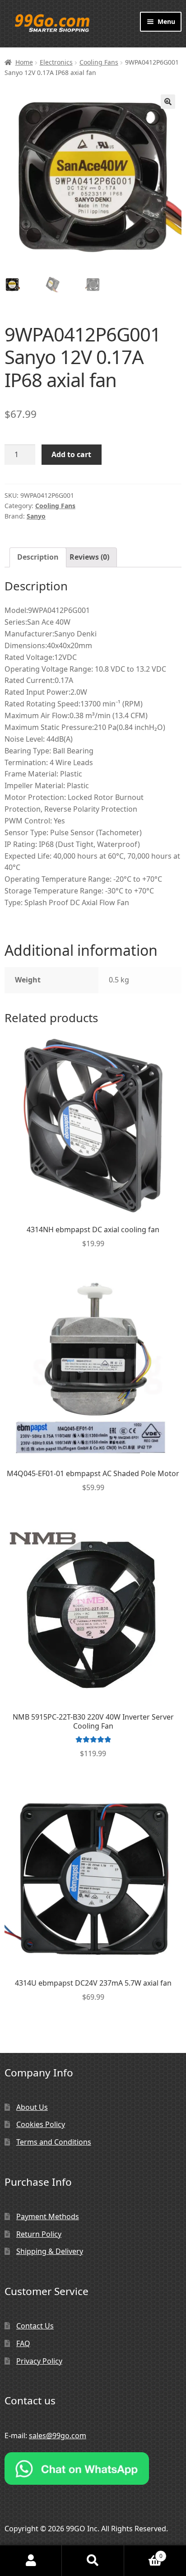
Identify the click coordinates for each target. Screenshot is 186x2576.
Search (93, 2561)
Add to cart (71, 454)
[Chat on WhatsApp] (93, 2468)
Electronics (56, 62)
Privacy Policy (39, 2361)
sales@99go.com (58, 2436)
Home (24, 62)
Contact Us (35, 2326)
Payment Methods (48, 2216)
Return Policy (39, 2234)
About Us (32, 2107)
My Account (31, 2561)
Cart (143, 2553)
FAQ (23, 2343)
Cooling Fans (99, 62)
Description (38, 557)
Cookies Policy (41, 2124)
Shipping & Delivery (50, 2251)
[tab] (38, 557)
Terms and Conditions (54, 2142)
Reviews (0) (89, 557)
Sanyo (36, 516)
